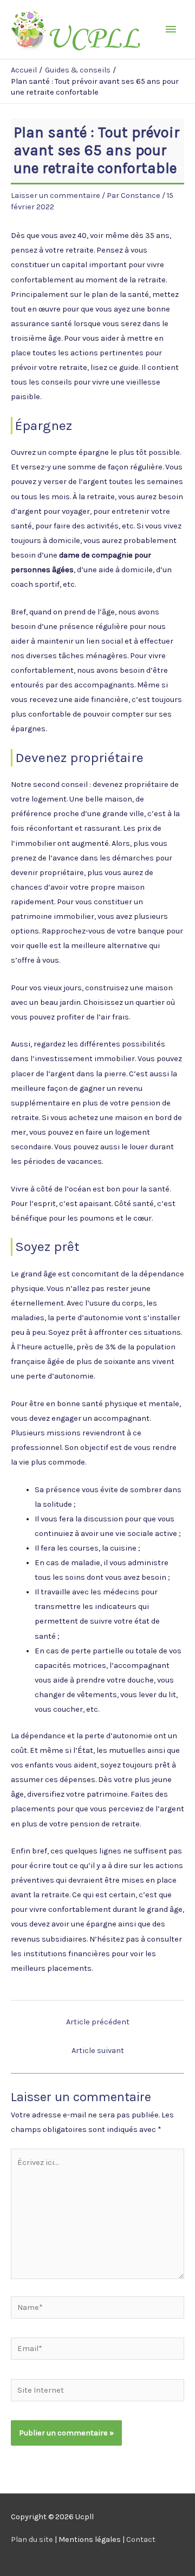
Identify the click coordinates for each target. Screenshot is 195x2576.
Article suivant (98, 2051)
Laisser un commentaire (56, 196)
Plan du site (32, 2539)
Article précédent (98, 2022)
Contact (141, 2539)
